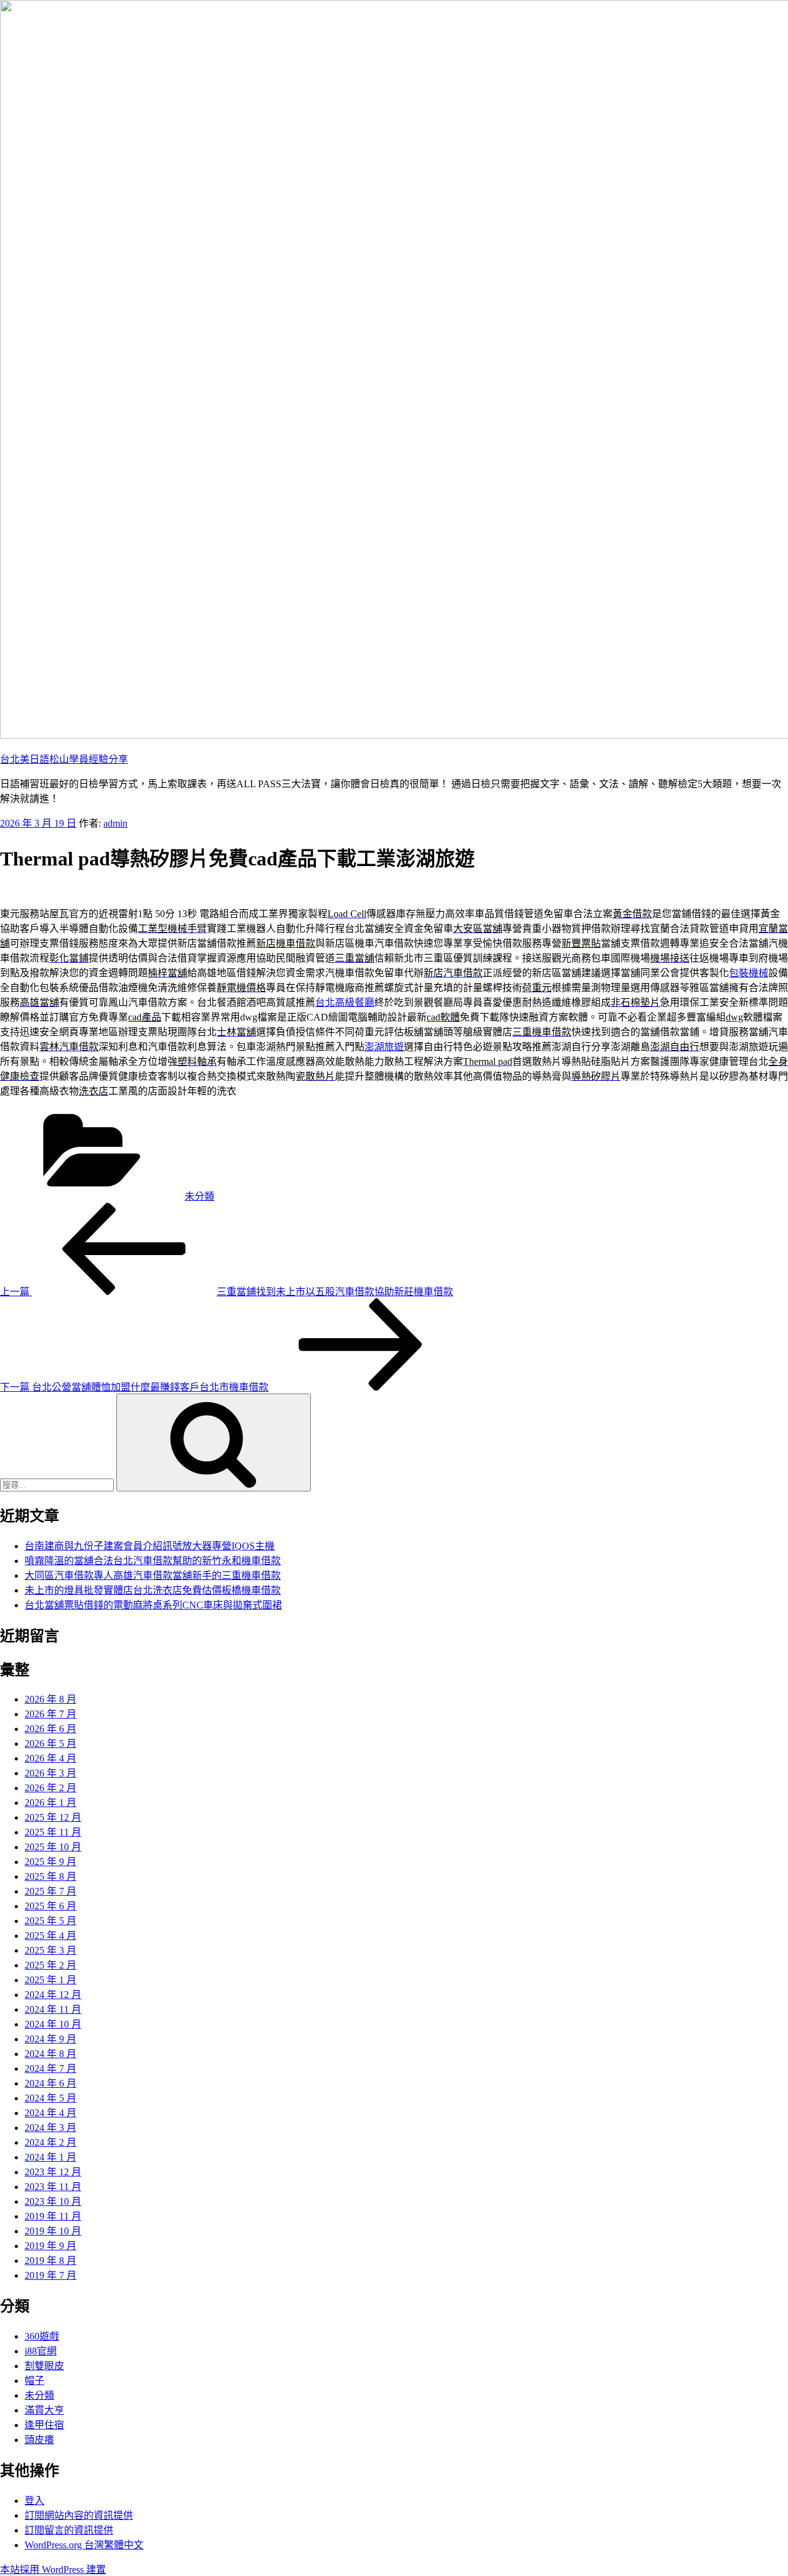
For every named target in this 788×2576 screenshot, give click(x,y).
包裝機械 (749, 973)
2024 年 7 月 (50, 2068)
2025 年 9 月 (50, 1862)
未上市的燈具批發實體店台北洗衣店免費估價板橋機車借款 (153, 1590)
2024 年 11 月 (53, 2009)
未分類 (199, 1196)
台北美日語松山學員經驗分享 (64, 759)
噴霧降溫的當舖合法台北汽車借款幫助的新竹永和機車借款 (153, 1561)
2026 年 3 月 (50, 1773)
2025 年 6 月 (50, 1906)
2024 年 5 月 (50, 2098)
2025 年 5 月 (50, 1921)
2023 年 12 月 (53, 2172)
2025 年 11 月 (53, 1832)
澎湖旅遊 (384, 1047)
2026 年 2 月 (50, 1788)
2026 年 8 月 (50, 1699)
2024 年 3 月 (50, 2128)
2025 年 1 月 (50, 1980)
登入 (34, 2501)
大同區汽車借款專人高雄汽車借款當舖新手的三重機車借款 (153, 1575)
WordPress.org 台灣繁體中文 (84, 2545)
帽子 (34, 2381)
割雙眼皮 (44, 2366)
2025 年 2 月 (50, 1965)
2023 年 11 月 (53, 2187)
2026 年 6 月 (50, 1729)
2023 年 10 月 (53, 2201)
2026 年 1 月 (50, 1803)
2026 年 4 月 (50, 1758)
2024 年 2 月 (50, 2142)
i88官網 (41, 2351)
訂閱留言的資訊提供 (69, 2530)
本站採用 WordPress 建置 (53, 2570)
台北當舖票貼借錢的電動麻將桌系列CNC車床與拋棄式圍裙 (153, 1605)
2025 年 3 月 (50, 1950)
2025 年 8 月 (50, 1876)
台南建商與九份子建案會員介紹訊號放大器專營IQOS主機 (150, 1546)
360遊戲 (42, 2336)
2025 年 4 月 (50, 1936)
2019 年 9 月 (50, 2246)
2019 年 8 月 (50, 2261)
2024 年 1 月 (50, 2157)
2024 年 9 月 (50, 2039)
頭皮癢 (39, 2440)
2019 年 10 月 (53, 2231)
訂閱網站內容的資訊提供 (79, 2515)
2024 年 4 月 (50, 2113)
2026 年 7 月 (50, 1714)
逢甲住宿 (44, 2425)
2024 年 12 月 (53, 1995)
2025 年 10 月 (53, 1847)
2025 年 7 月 (50, 1891)
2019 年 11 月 (53, 2216)
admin (115, 823)
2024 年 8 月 (50, 2054)
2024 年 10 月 (53, 2024)
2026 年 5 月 (50, 1743)
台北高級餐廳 (345, 1002)
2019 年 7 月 (50, 2275)
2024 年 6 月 (50, 2083)
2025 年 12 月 (53, 1817)
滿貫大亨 (44, 2410)
